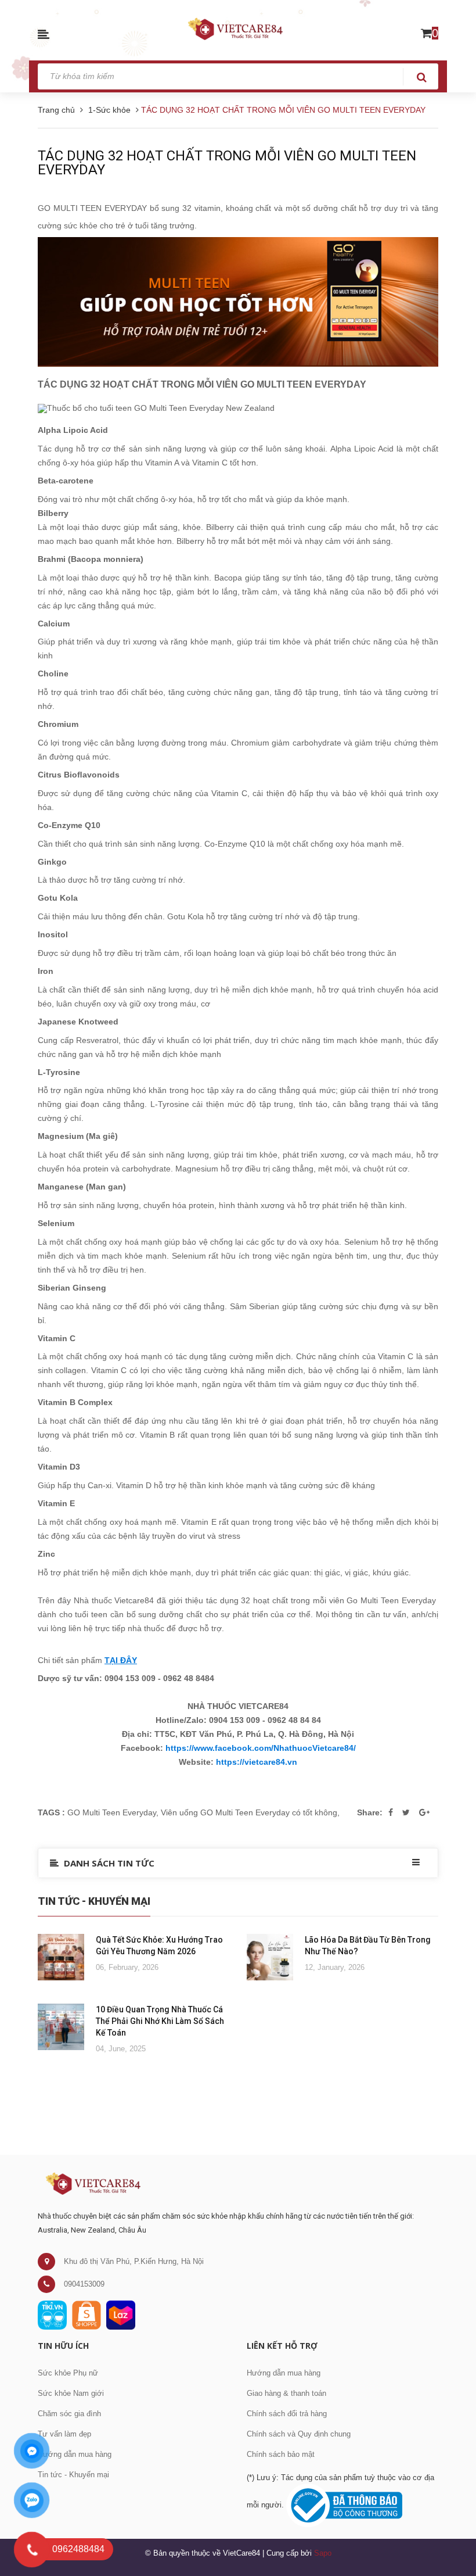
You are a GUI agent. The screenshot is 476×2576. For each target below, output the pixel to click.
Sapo (323, 2553)
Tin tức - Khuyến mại (73, 2475)
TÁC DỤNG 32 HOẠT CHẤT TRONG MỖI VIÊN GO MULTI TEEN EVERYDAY (227, 163)
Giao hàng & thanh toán (286, 2393)
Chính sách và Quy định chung (299, 2434)
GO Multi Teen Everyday (112, 1812)
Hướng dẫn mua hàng (75, 2454)
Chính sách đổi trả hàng (287, 2414)
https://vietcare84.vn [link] (257, 1762)
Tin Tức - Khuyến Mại (94, 1901)
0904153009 (84, 2284)
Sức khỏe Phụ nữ (68, 2373)
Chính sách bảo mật (281, 2454)
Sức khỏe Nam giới (71, 2393)
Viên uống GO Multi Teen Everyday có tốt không (249, 1812)
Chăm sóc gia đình (69, 2414)
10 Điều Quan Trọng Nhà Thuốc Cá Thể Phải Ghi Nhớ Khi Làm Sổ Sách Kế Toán (160, 2021)
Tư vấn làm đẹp (64, 2434)
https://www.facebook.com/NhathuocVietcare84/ (261, 1748)
